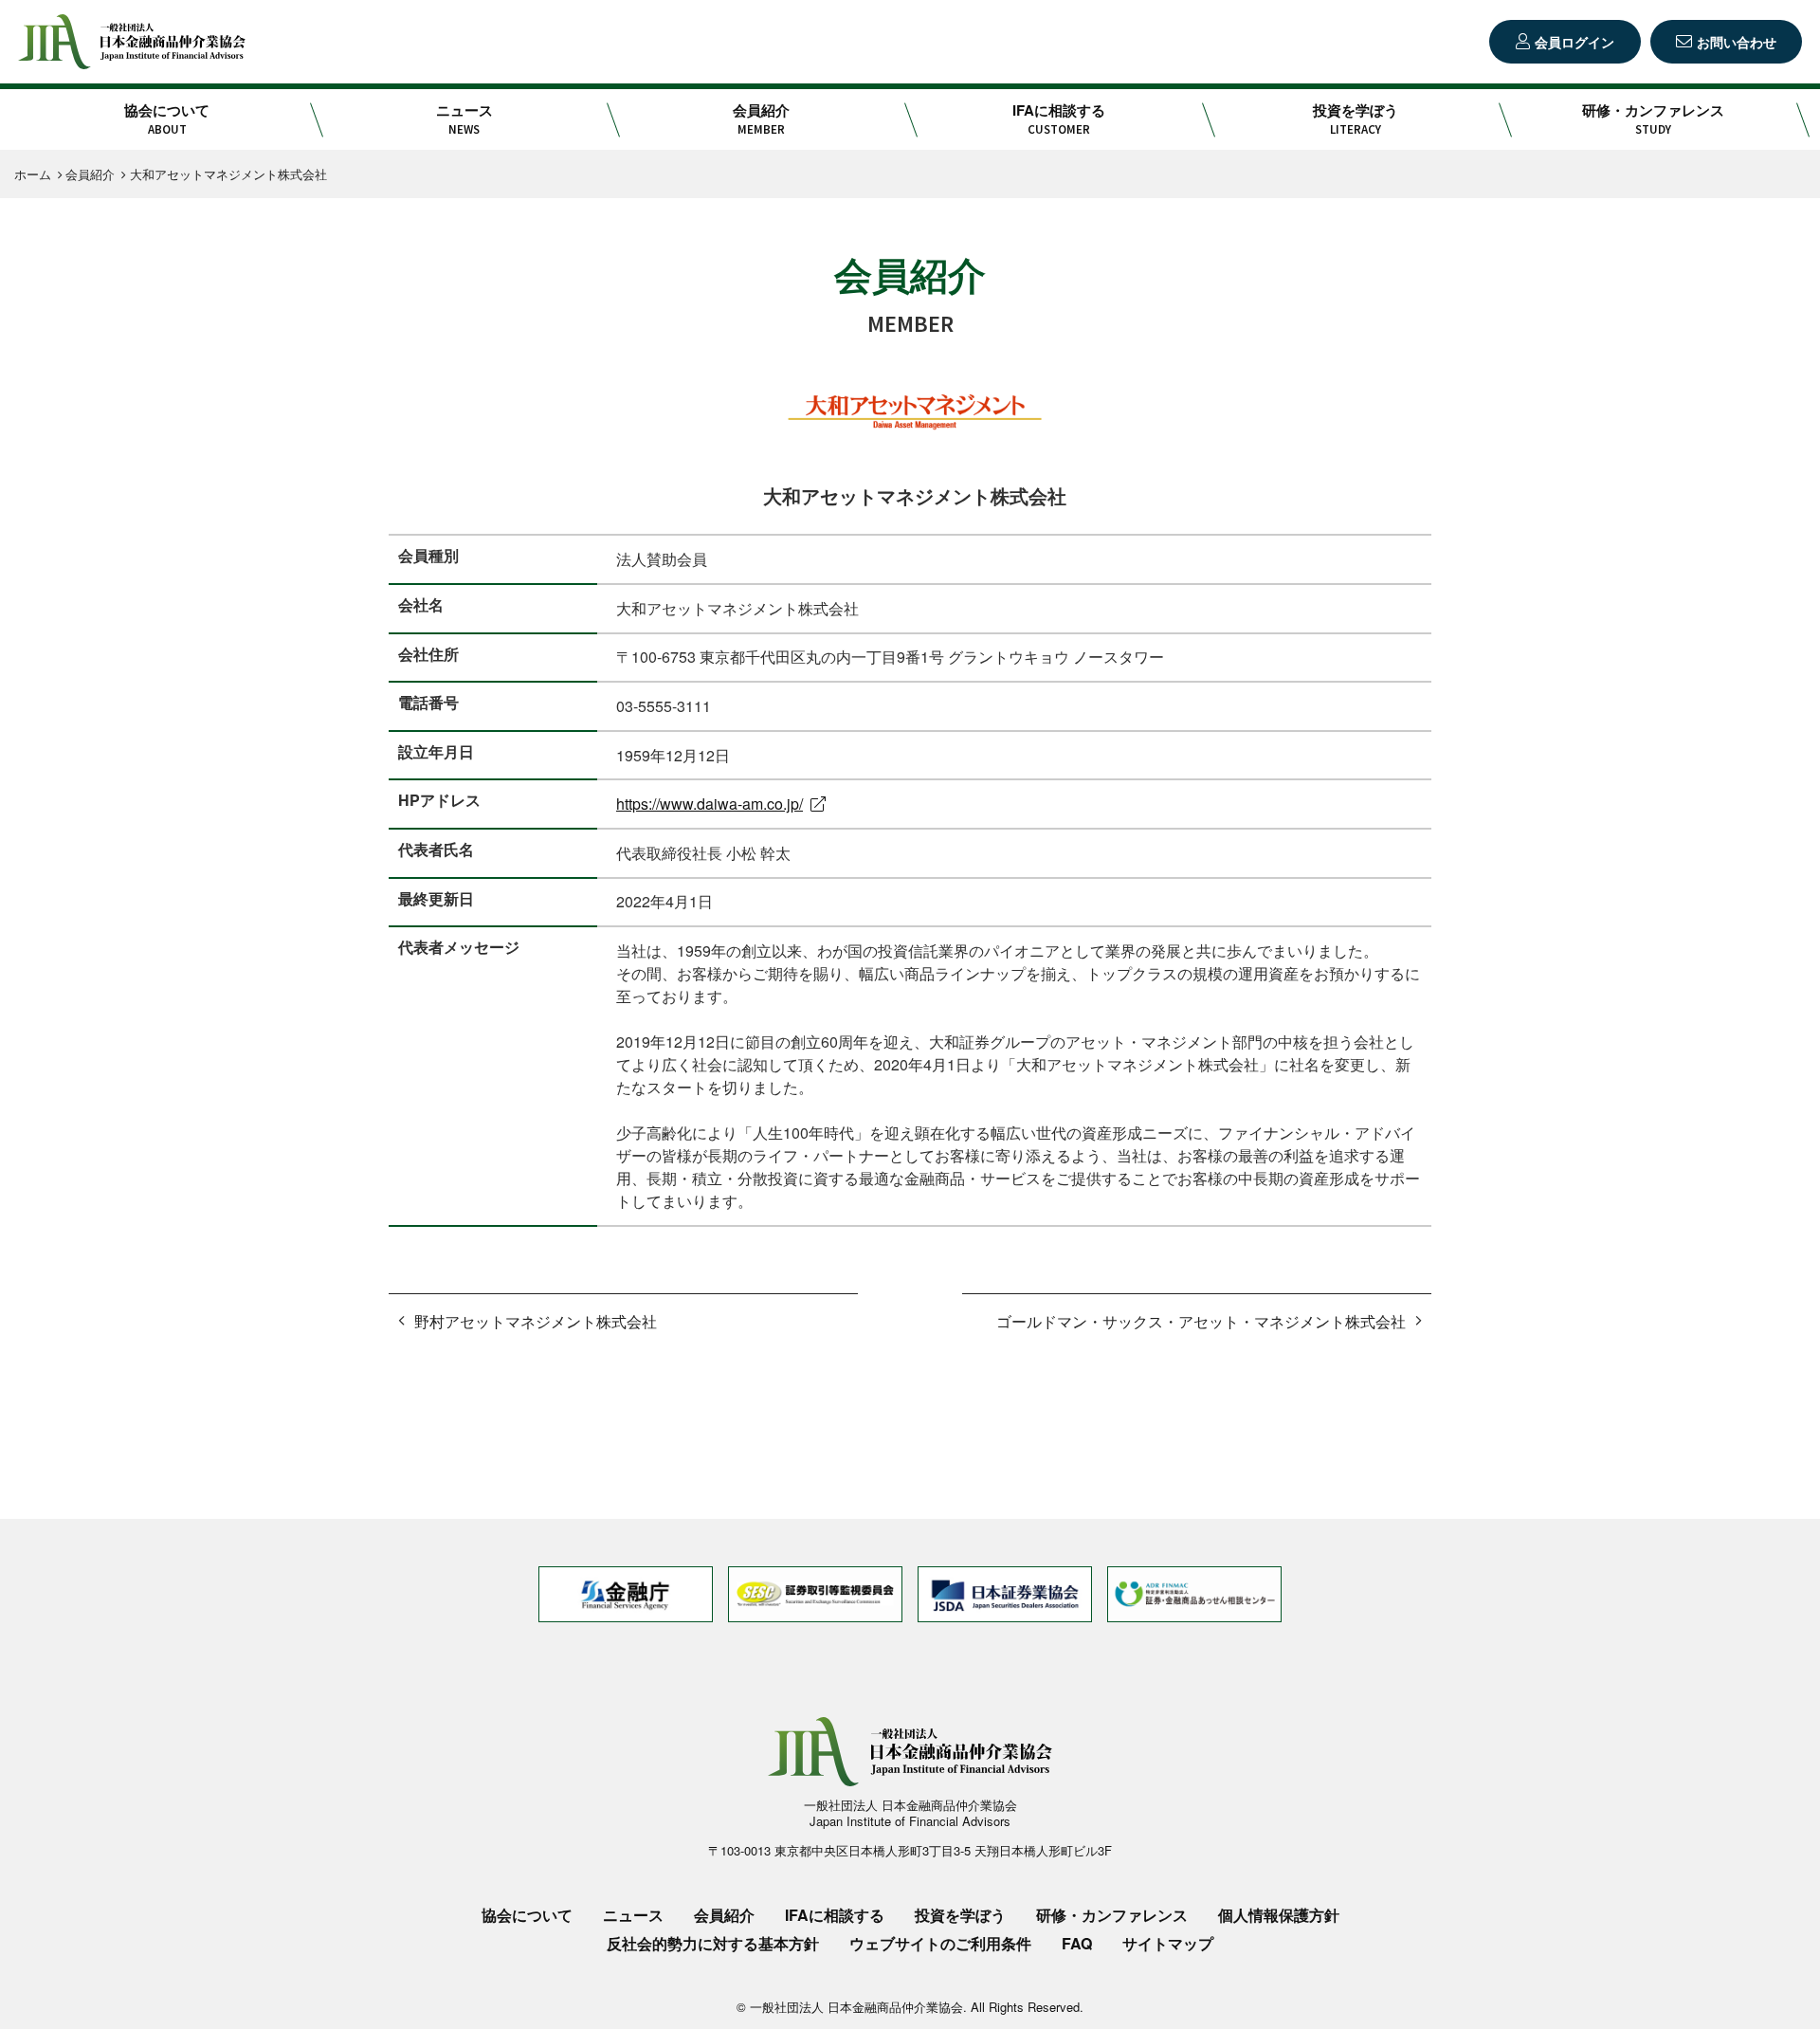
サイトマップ (1168, 1943)
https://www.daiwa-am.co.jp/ (710, 804)
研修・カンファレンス (1653, 119)
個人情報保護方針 (1279, 1915)
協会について (167, 119)
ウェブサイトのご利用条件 (940, 1943)
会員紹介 (761, 119)
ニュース (464, 119)
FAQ (1077, 1943)
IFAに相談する (1059, 119)
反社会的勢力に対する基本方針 (713, 1943)
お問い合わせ (1737, 42)
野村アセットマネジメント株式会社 (536, 1321)
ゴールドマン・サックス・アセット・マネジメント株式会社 (1201, 1321)
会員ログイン (1574, 42)
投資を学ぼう (1356, 119)
